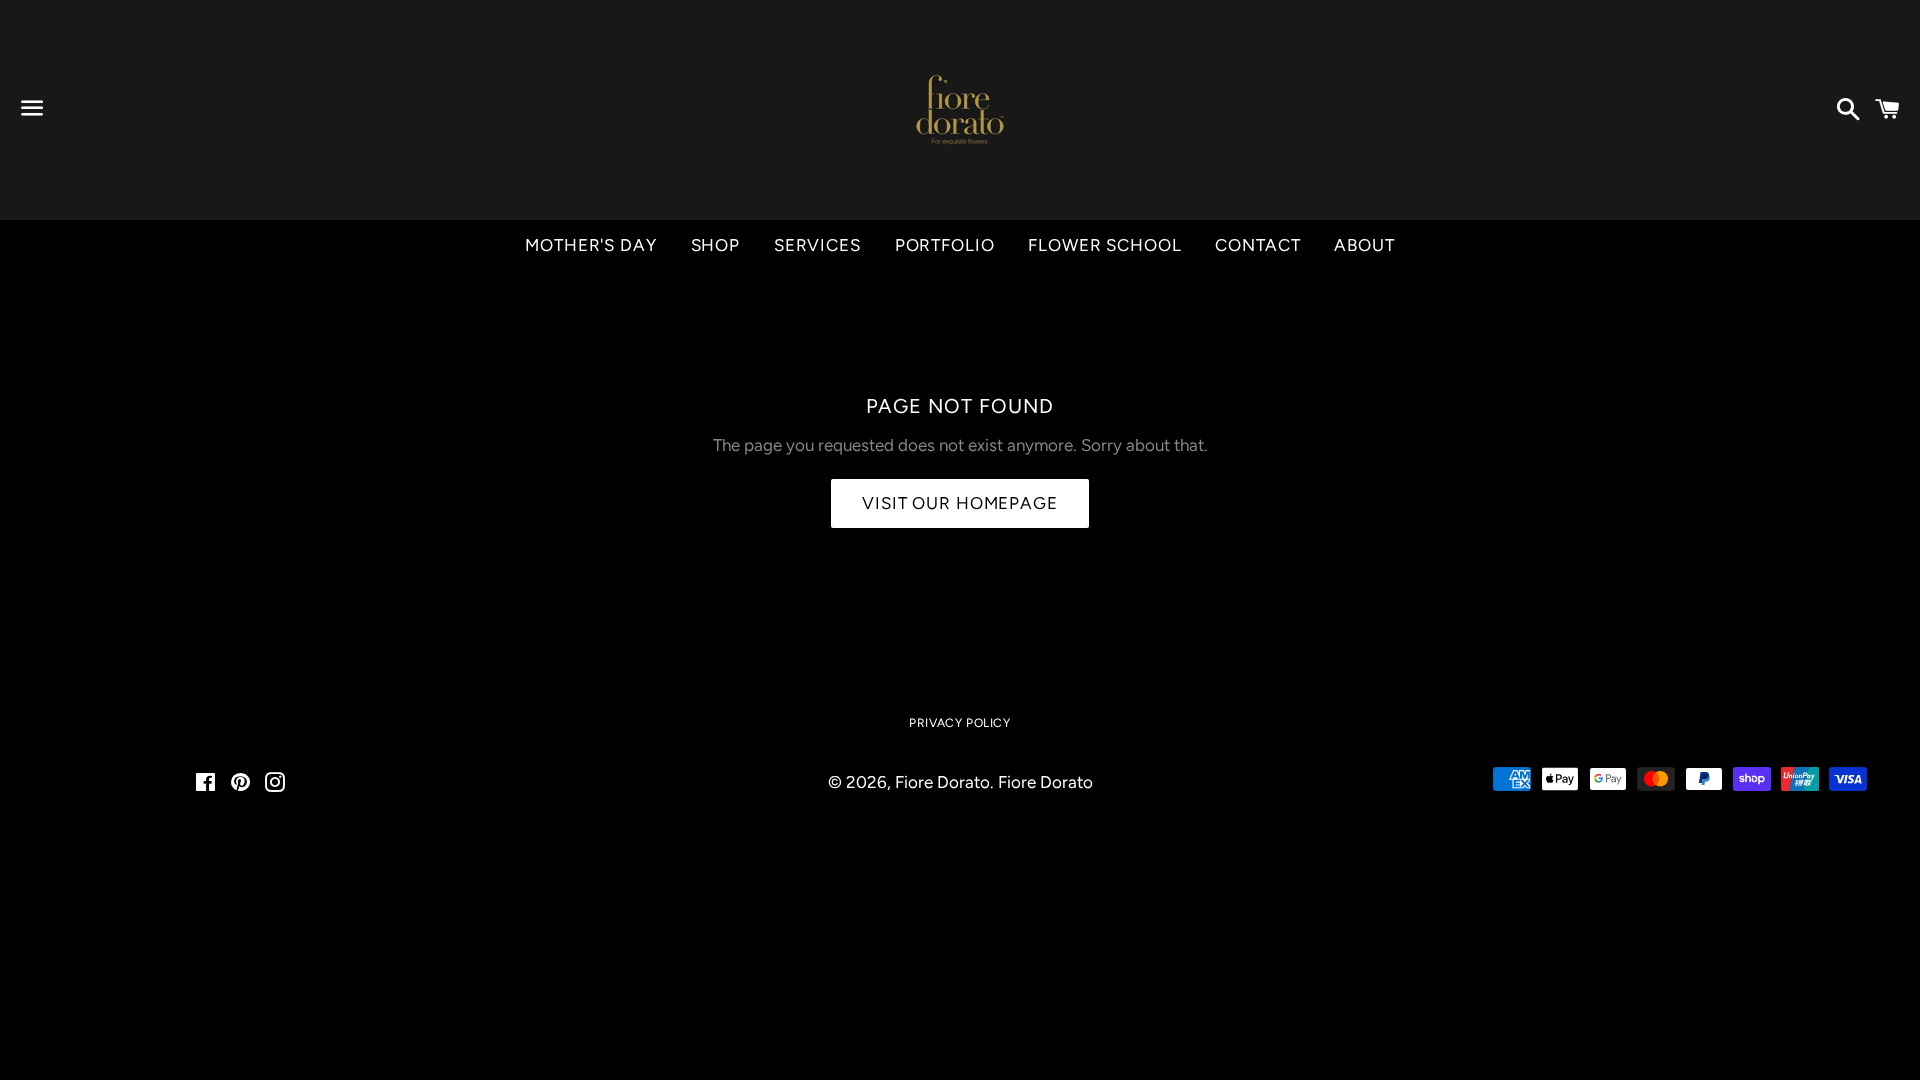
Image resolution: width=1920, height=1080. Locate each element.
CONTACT (1257, 245)
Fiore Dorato (942, 782)
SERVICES (817, 245)
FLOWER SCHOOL (1104, 245)
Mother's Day (590, 245)
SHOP (715, 245)
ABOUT (1364, 245)
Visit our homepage (959, 503)
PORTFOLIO (945, 245)
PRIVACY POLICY (959, 723)
